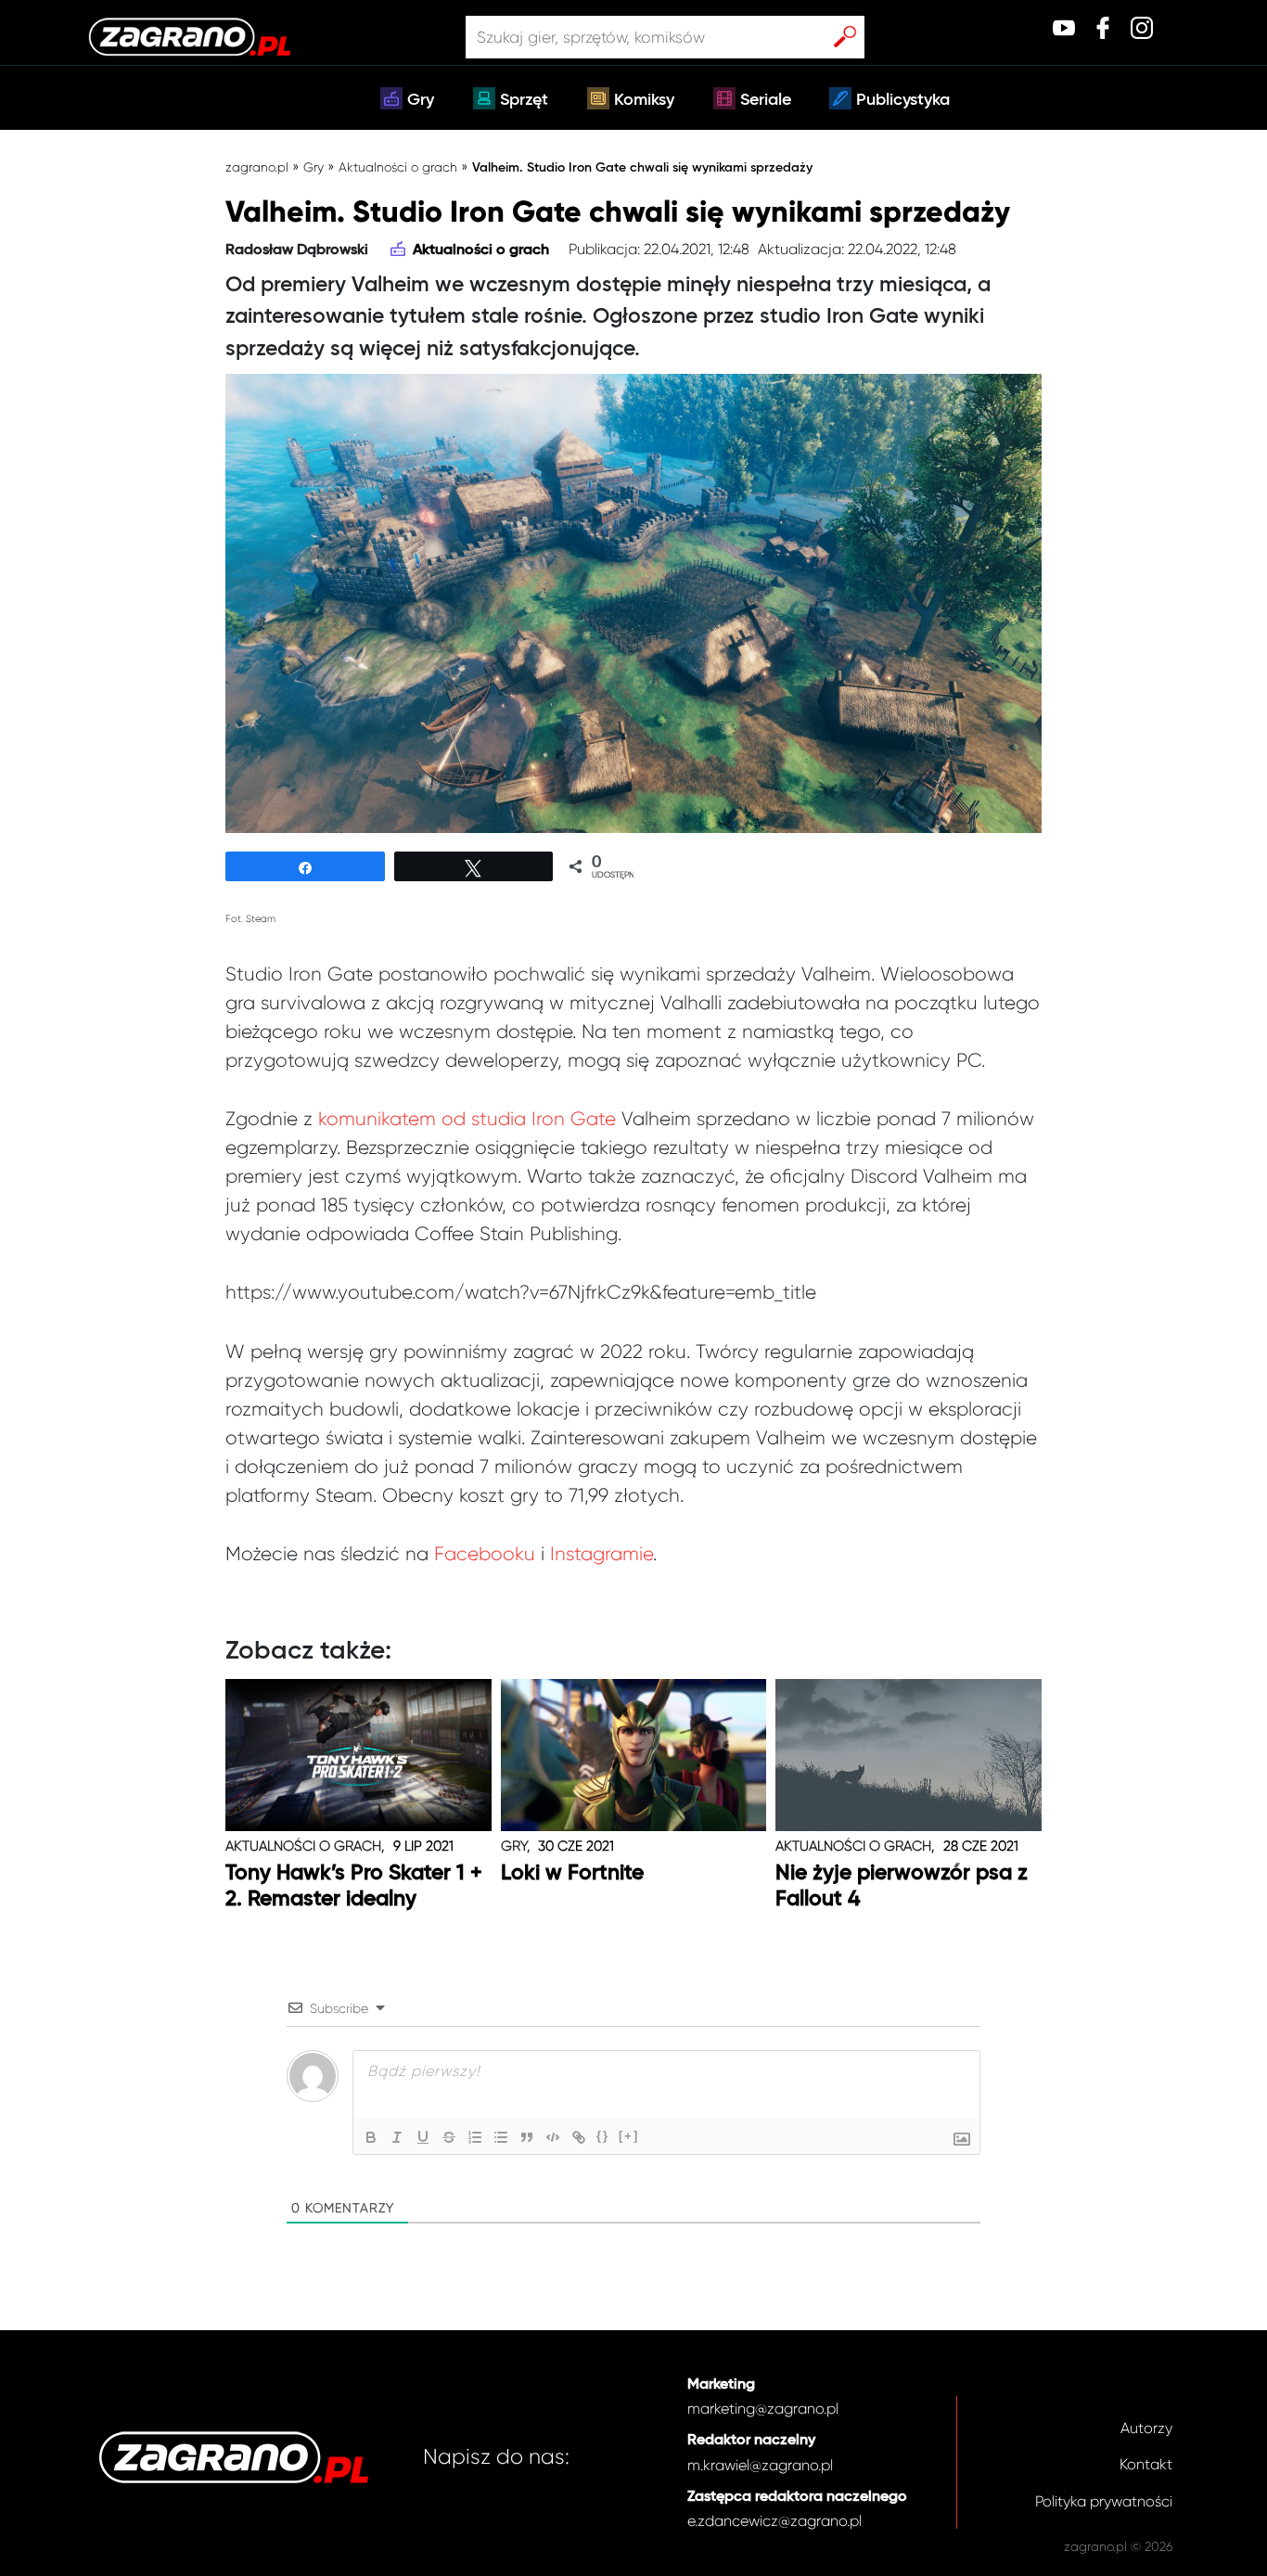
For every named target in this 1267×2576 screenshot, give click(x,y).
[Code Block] (553, 2137)
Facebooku (485, 1554)
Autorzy (1146, 2428)
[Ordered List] (475, 2137)
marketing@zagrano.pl (763, 2409)
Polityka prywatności (1104, 2501)
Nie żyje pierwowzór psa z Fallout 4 (902, 1886)
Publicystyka (903, 100)
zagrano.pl (257, 167)
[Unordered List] (501, 2137)
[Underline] (423, 2137)
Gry (421, 100)
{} (603, 2136)
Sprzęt (524, 100)
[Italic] (397, 2137)
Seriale (766, 100)
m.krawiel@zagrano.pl (760, 2465)
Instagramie (602, 1554)
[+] (629, 2136)
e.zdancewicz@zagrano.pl (774, 2521)
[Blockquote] (527, 2137)
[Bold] (371, 2137)
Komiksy (644, 100)
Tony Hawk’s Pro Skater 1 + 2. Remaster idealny (354, 1886)
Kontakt (1146, 2464)
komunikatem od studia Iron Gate (467, 1119)
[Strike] (449, 2137)
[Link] (579, 2137)
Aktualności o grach (398, 167)
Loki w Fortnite (572, 1873)
